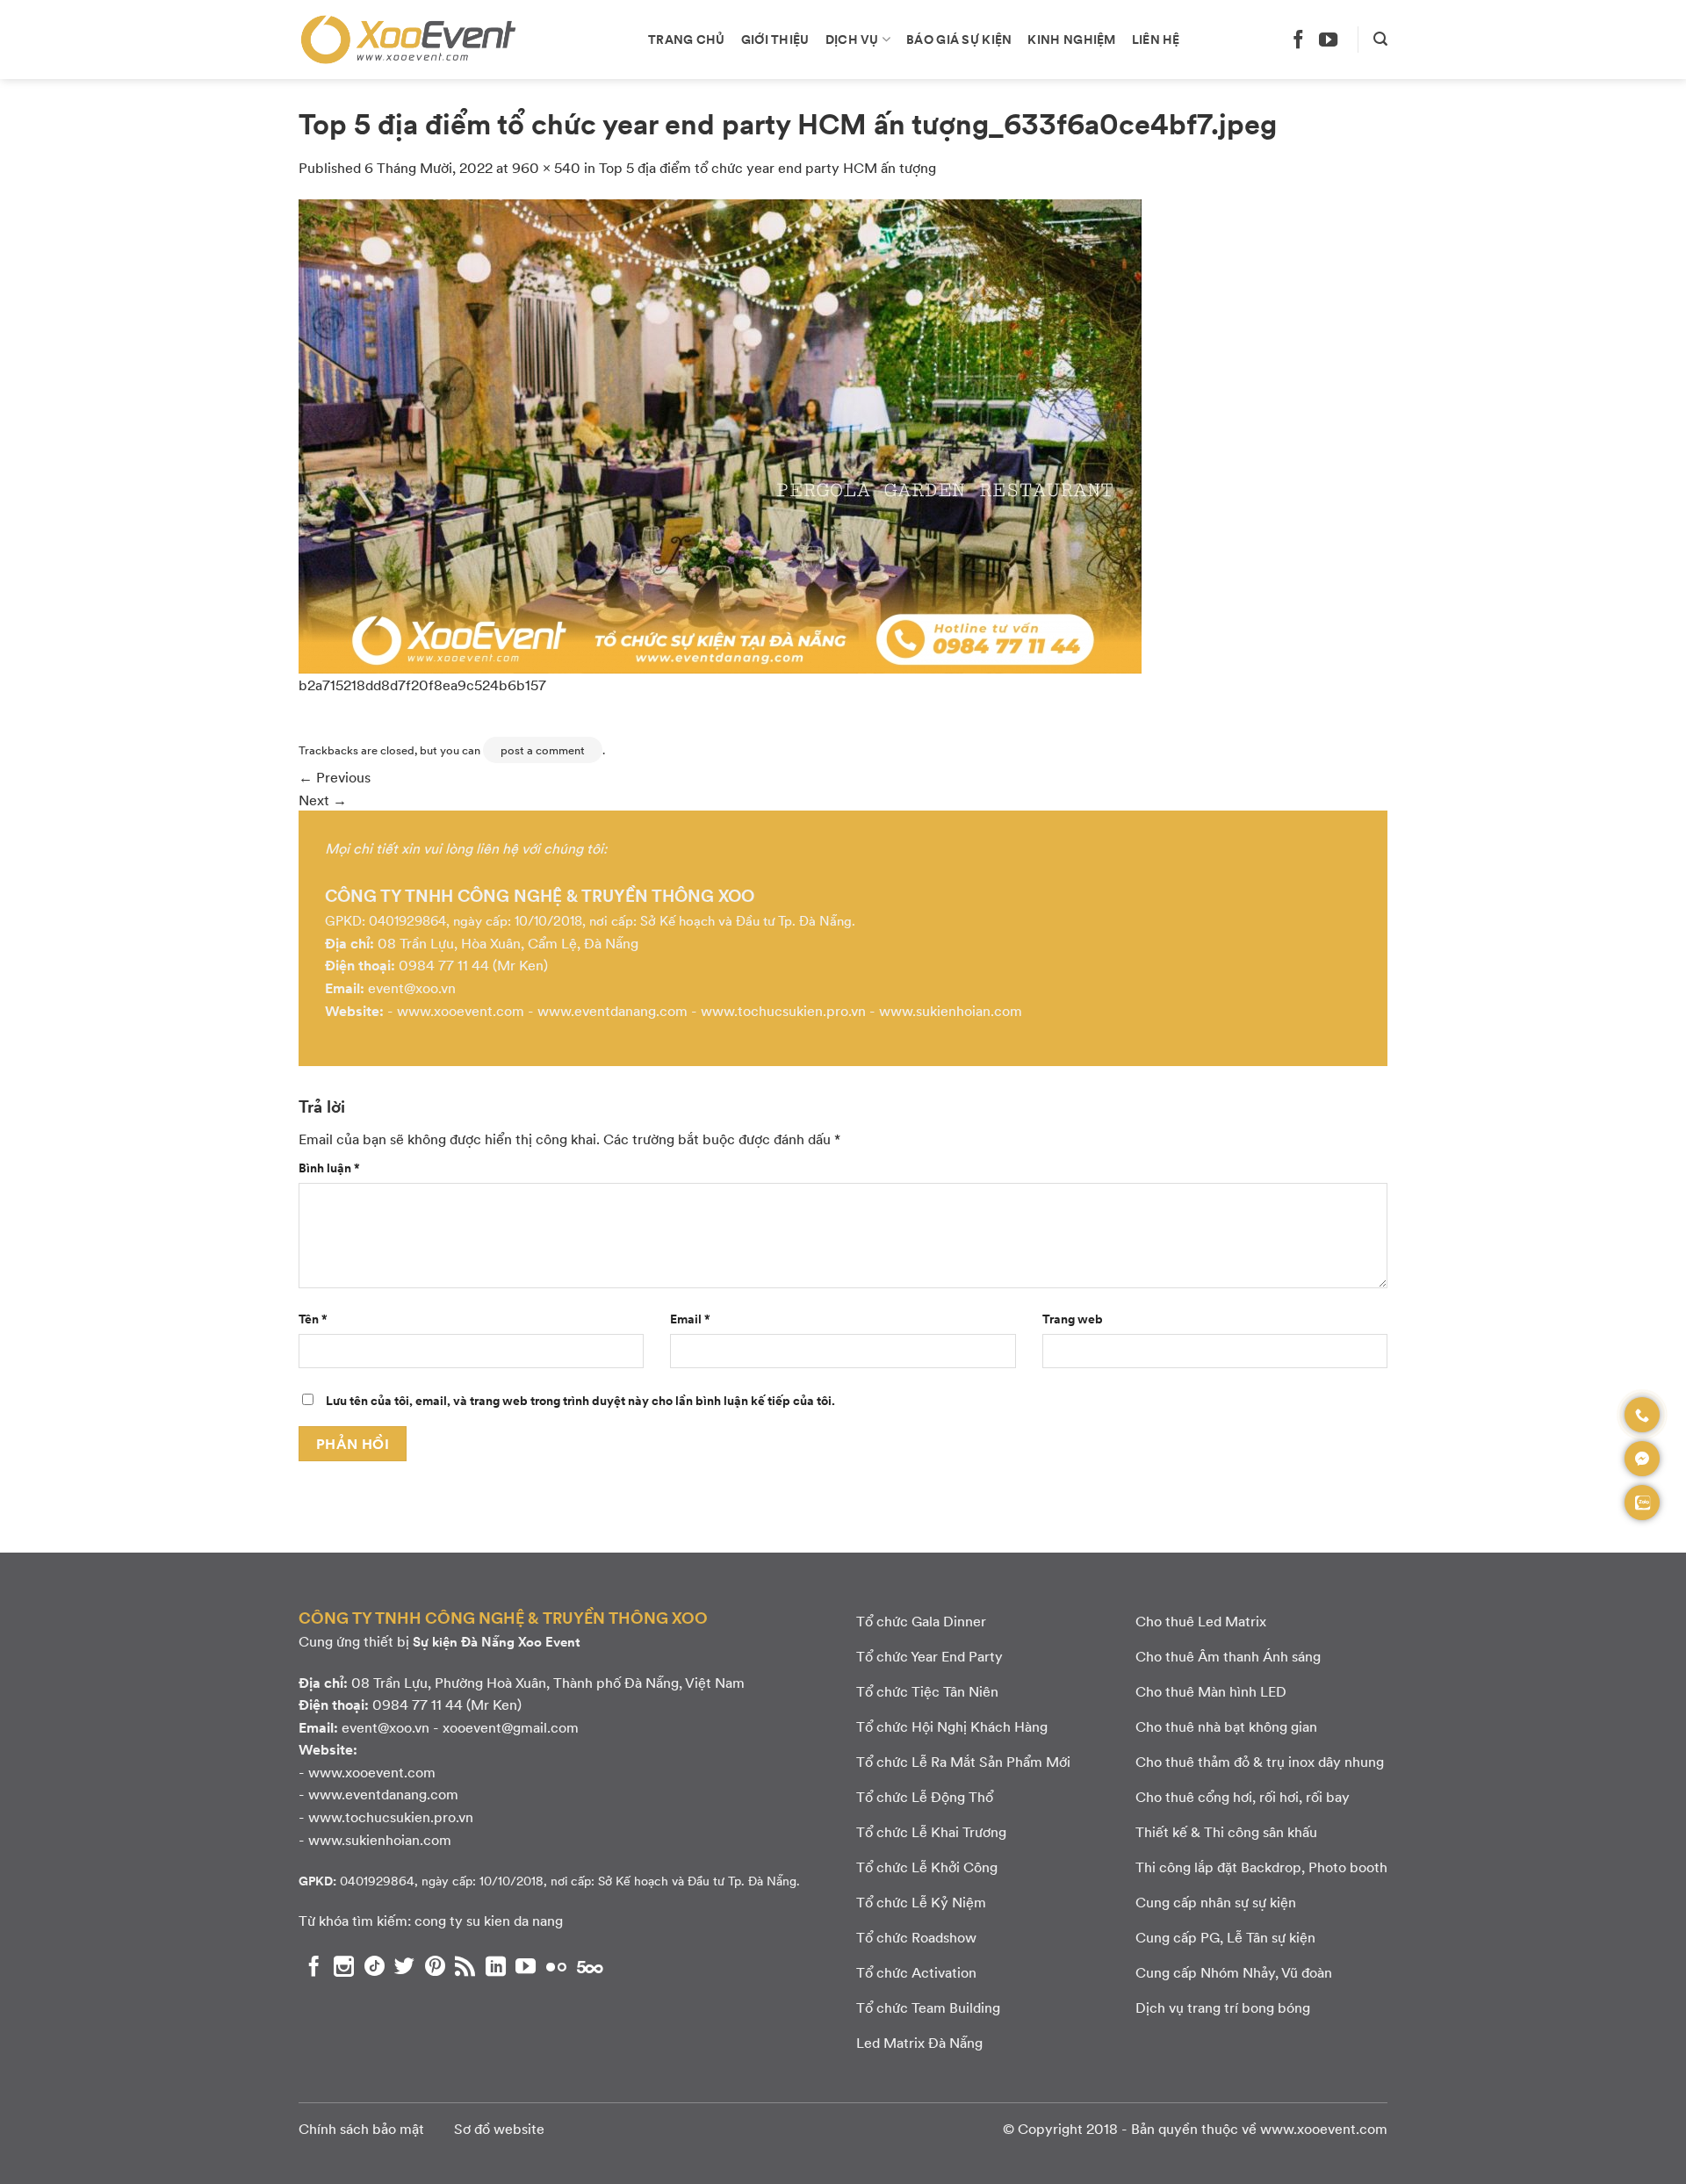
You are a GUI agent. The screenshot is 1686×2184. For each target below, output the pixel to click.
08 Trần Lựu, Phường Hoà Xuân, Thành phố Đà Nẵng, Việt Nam (548, 1682)
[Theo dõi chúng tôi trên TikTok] (375, 1966)
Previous (335, 777)
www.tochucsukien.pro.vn (783, 1010)
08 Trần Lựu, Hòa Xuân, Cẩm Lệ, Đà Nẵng (508, 943)
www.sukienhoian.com (951, 1010)
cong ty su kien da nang (489, 1920)
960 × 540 (546, 167)
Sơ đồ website (499, 2128)
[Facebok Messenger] (1642, 1459)
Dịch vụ (852, 39)
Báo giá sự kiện (959, 39)
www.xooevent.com (461, 1010)
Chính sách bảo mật (361, 2128)
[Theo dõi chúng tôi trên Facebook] (1298, 39)
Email (690, 1318)
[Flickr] (556, 1966)
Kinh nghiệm (1071, 39)
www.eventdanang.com (612, 1010)
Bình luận (329, 1167)
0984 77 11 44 (444, 965)
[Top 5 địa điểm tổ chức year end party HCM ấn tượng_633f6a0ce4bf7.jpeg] (720, 434)
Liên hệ (1156, 39)
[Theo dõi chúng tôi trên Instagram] (344, 1966)
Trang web (1073, 1318)
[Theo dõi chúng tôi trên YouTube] (1328, 39)
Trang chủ (687, 39)
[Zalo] (1642, 1503)
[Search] (1380, 39)
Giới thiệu (775, 39)
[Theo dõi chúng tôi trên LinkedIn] (496, 1966)
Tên (313, 1318)
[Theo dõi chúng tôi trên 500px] (590, 1966)
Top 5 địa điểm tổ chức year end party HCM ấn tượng (767, 167)
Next (323, 800)
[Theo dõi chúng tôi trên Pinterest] (435, 1966)
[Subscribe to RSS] (465, 1966)
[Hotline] (1642, 1415)
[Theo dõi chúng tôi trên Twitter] (404, 1966)
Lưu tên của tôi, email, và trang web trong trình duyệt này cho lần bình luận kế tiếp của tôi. (580, 1400)
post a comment (543, 750)
